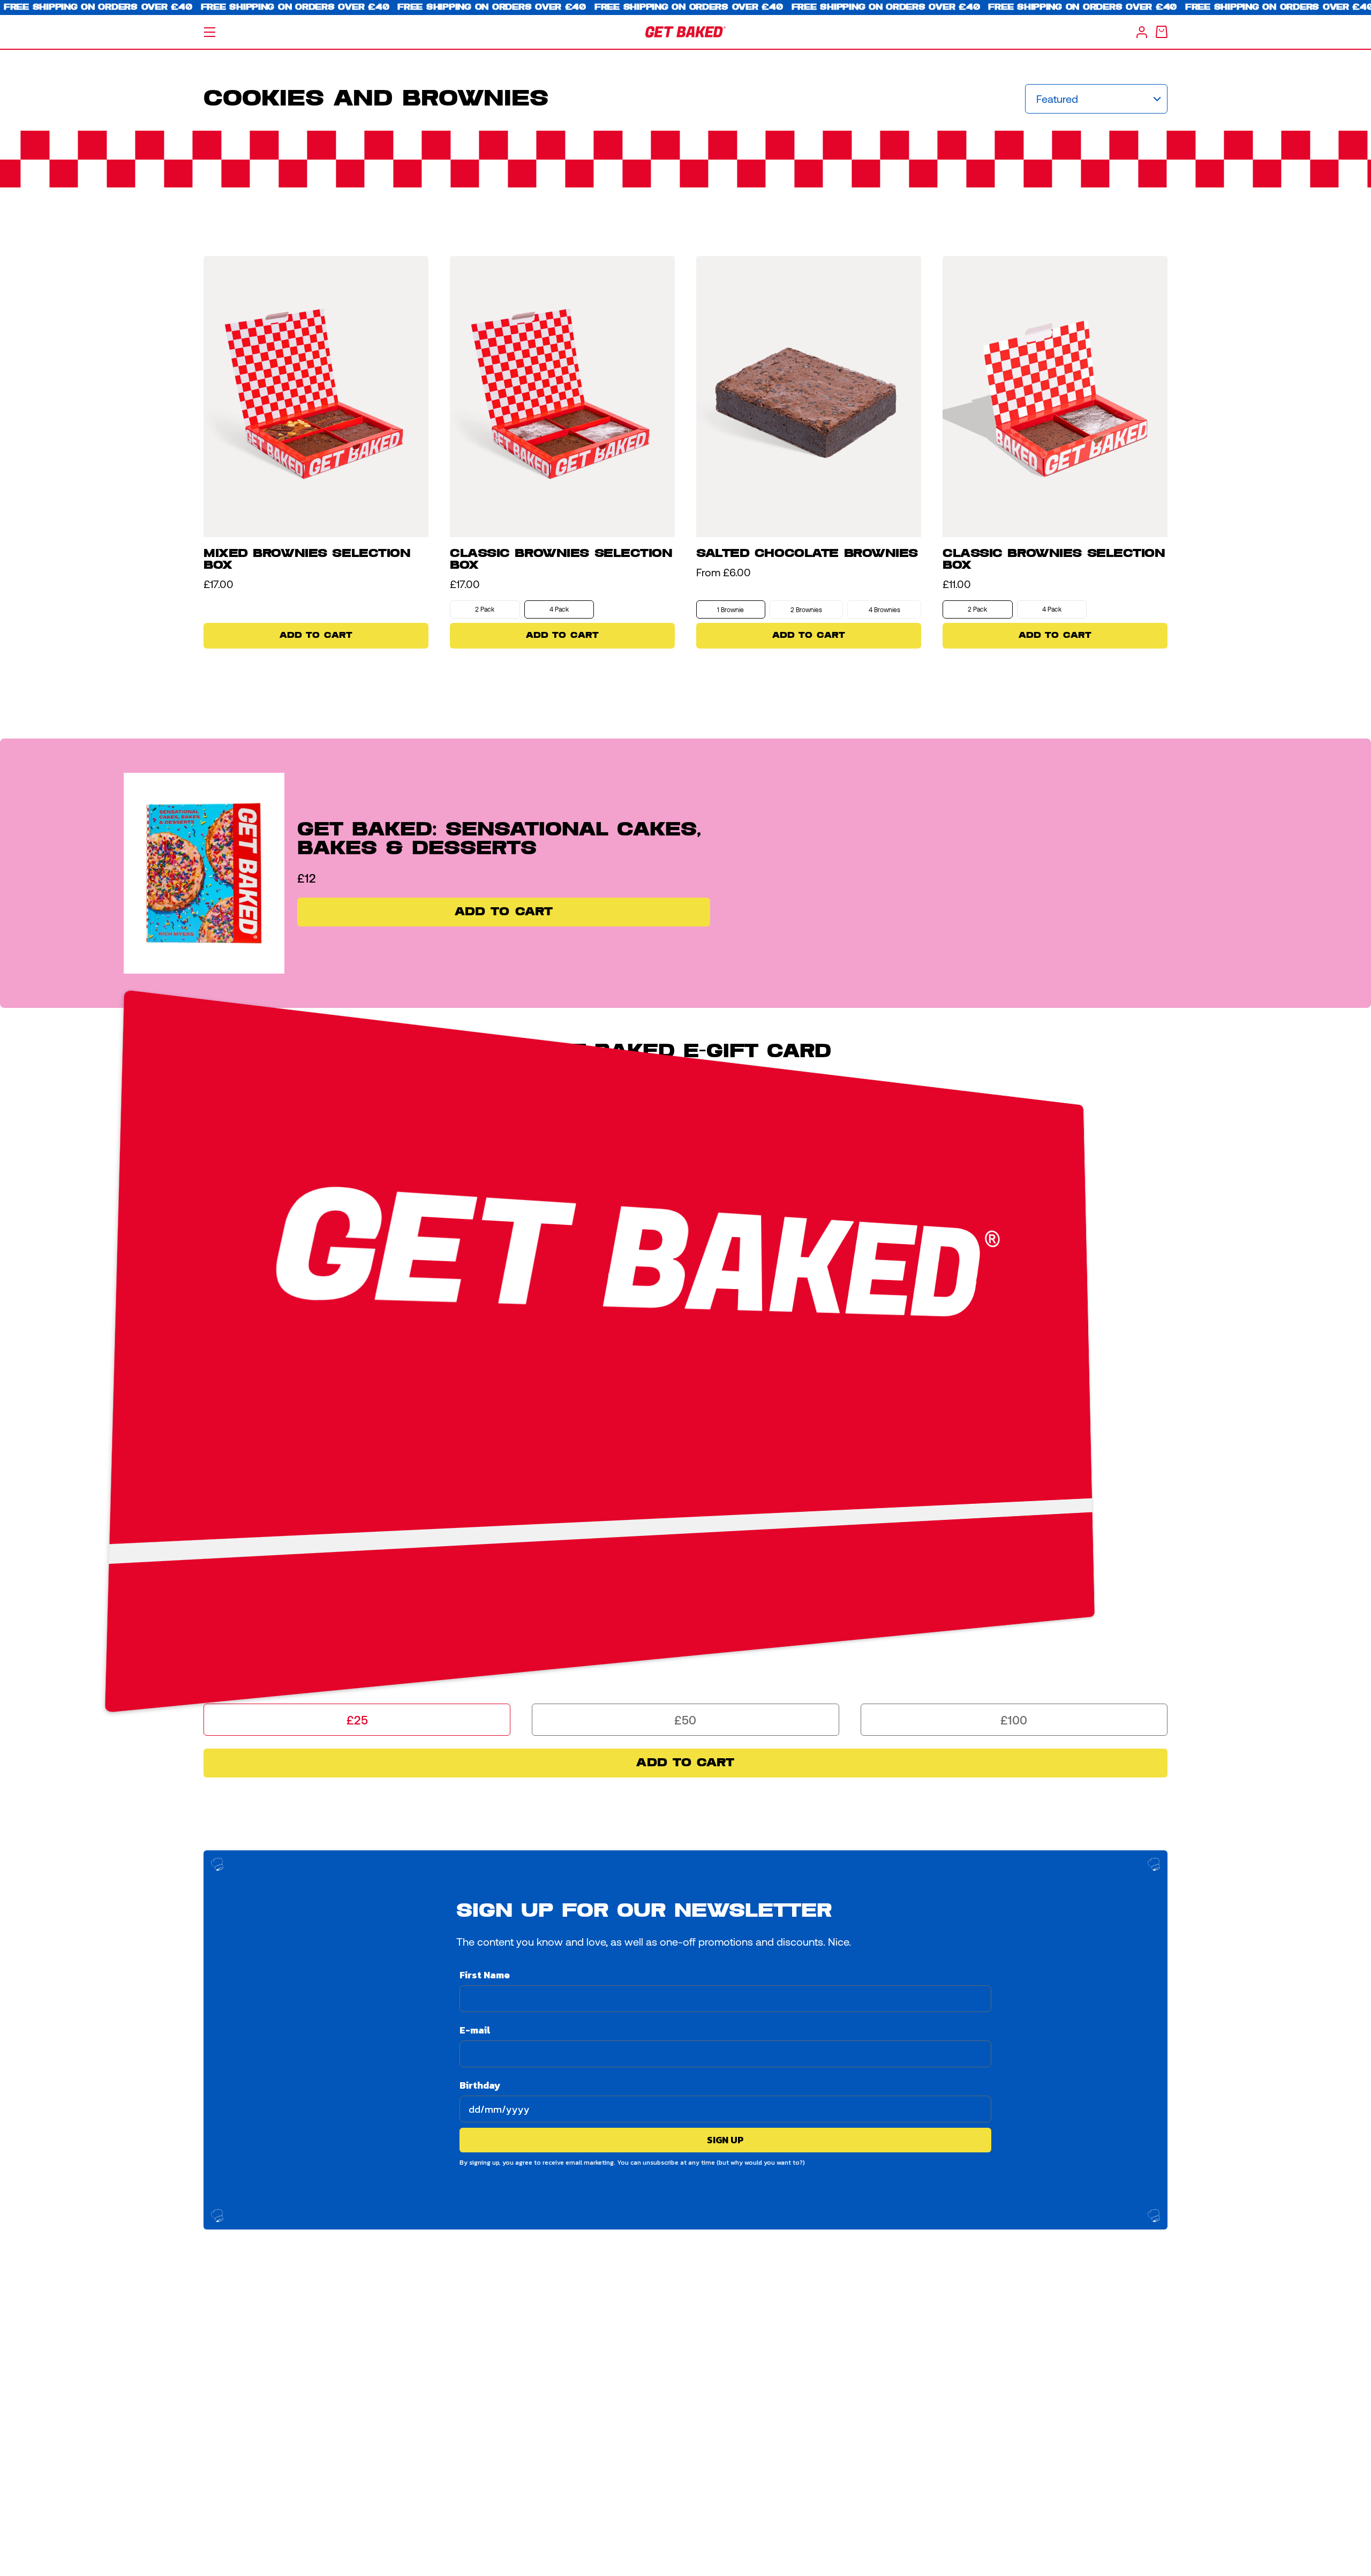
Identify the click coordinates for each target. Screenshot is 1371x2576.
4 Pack (559, 609)
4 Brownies (884, 609)
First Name (485, 1975)
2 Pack (485, 609)
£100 (1014, 1720)
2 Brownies (806, 609)
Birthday (480, 2085)
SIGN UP (725, 2140)
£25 (357, 1720)
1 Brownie (730, 609)
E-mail (475, 2030)
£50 (685, 1720)
